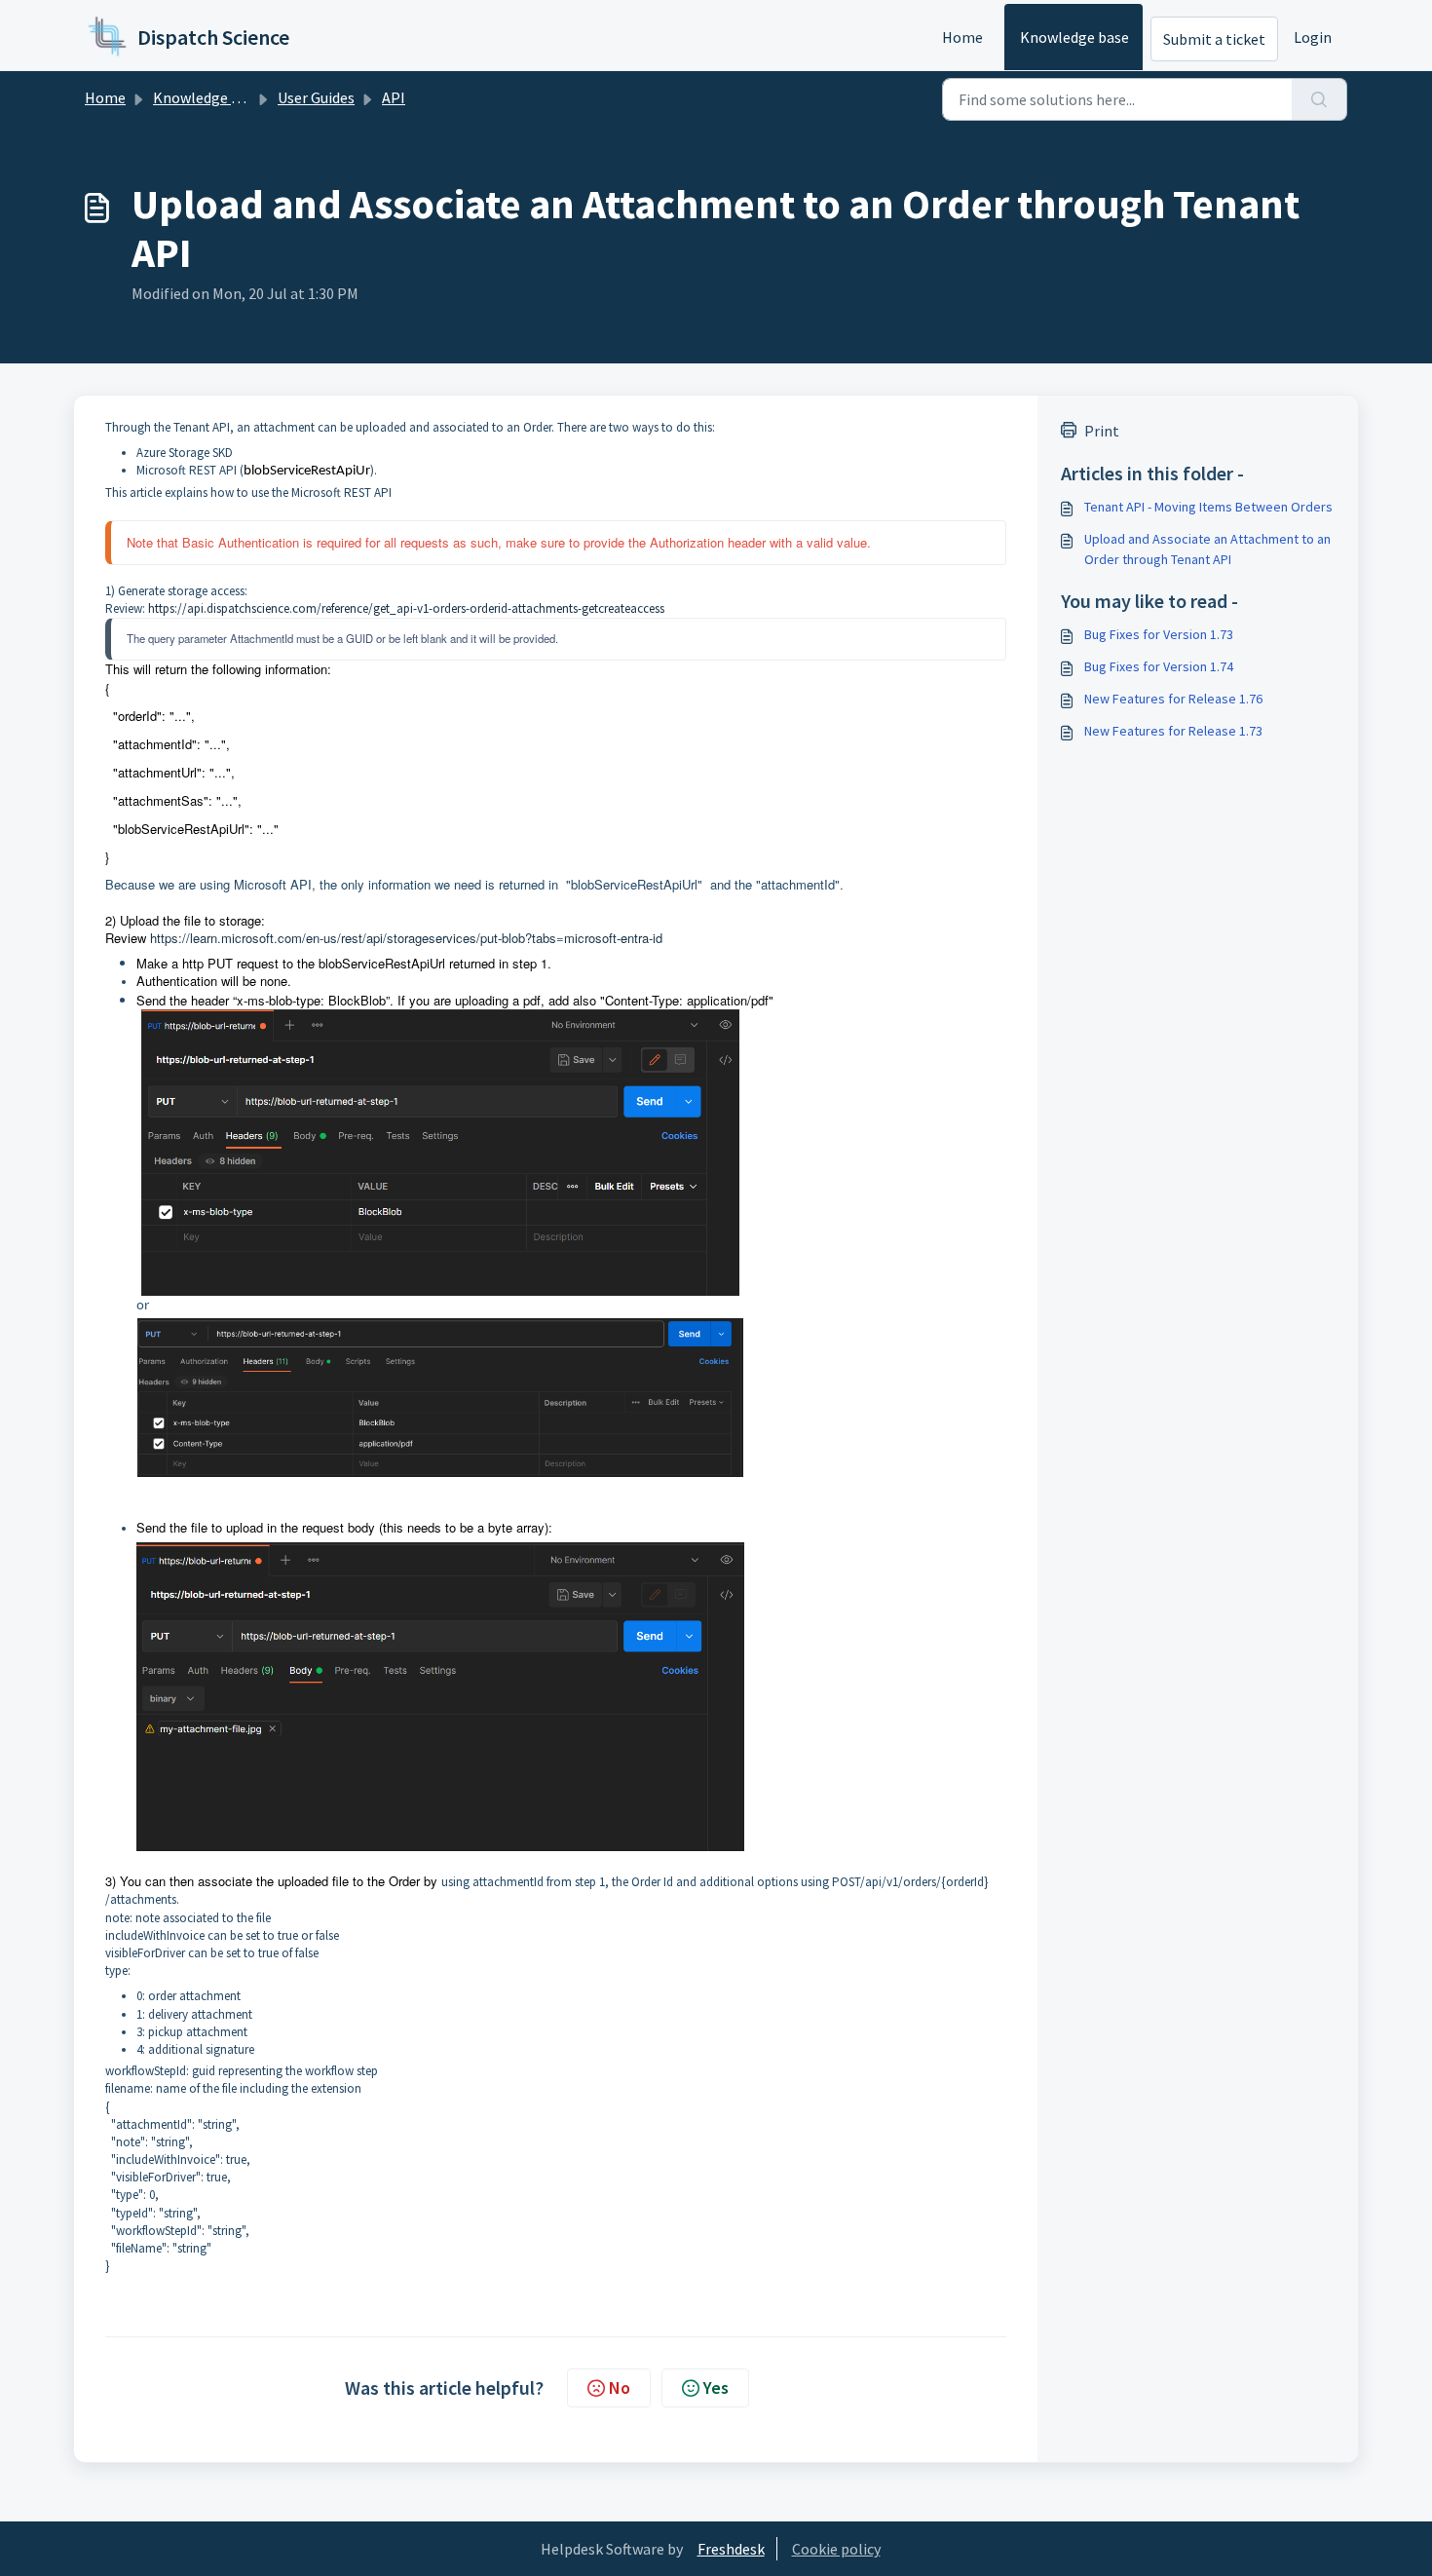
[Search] (1319, 99)
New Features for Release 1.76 (1173, 699)
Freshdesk (731, 2549)
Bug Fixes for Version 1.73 (1159, 634)
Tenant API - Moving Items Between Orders (1208, 507)
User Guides (316, 97)
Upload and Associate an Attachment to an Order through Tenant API (1207, 549)
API (394, 97)
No (620, 2387)
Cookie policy (836, 2549)
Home (962, 37)
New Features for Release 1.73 (1173, 731)
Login (1313, 37)
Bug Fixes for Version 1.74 (1159, 666)
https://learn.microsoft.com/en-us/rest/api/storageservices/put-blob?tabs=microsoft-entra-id (406, 938)
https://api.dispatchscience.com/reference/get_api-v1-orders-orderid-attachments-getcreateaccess (406, 608)
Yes (716, 2387)
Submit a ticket (1214, 39)
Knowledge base (1074, 37)
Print (1102, 431)
